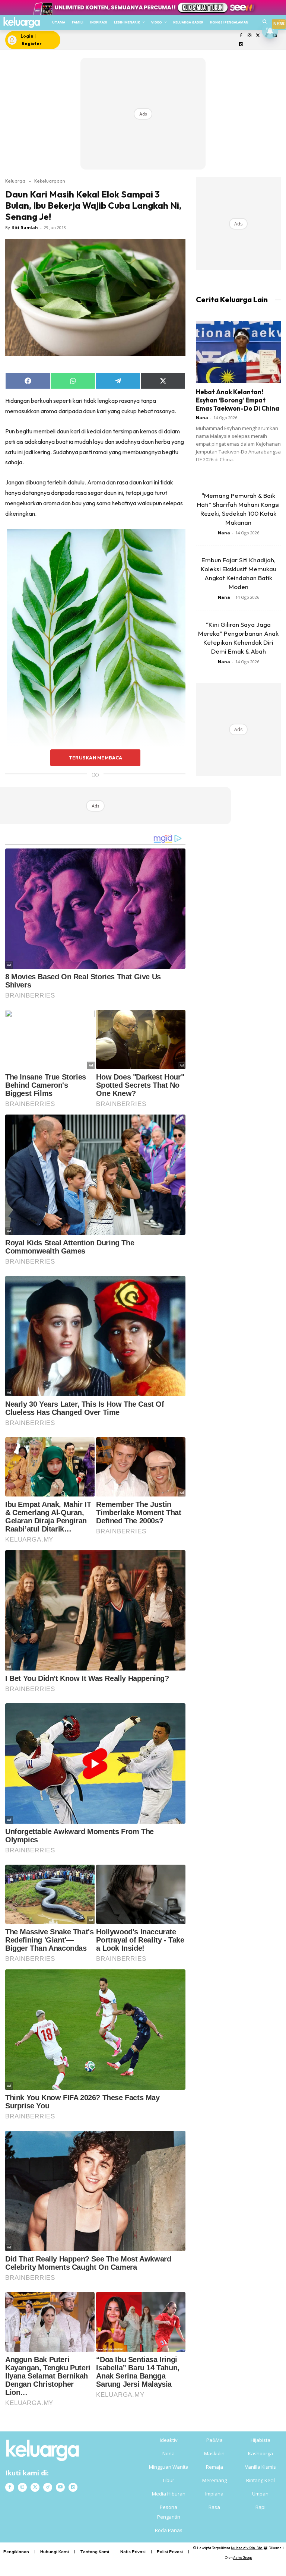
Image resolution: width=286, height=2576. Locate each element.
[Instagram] (249, 36)
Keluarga (15, 181)
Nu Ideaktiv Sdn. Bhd (247, 2548)
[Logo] (21, 23)
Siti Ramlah (25, 227)
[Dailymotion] (241, 45)
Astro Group (243, 2558)
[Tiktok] (48, 2487)
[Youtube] (60, 2487)
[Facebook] (241, 36)
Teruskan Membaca (95, 758)
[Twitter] (258, 36)
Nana (202, 418)
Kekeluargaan (50, 181)
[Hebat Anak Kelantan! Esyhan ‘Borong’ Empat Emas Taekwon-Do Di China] (238, 352)
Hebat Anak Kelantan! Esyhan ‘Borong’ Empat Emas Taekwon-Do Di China (238, 400)
